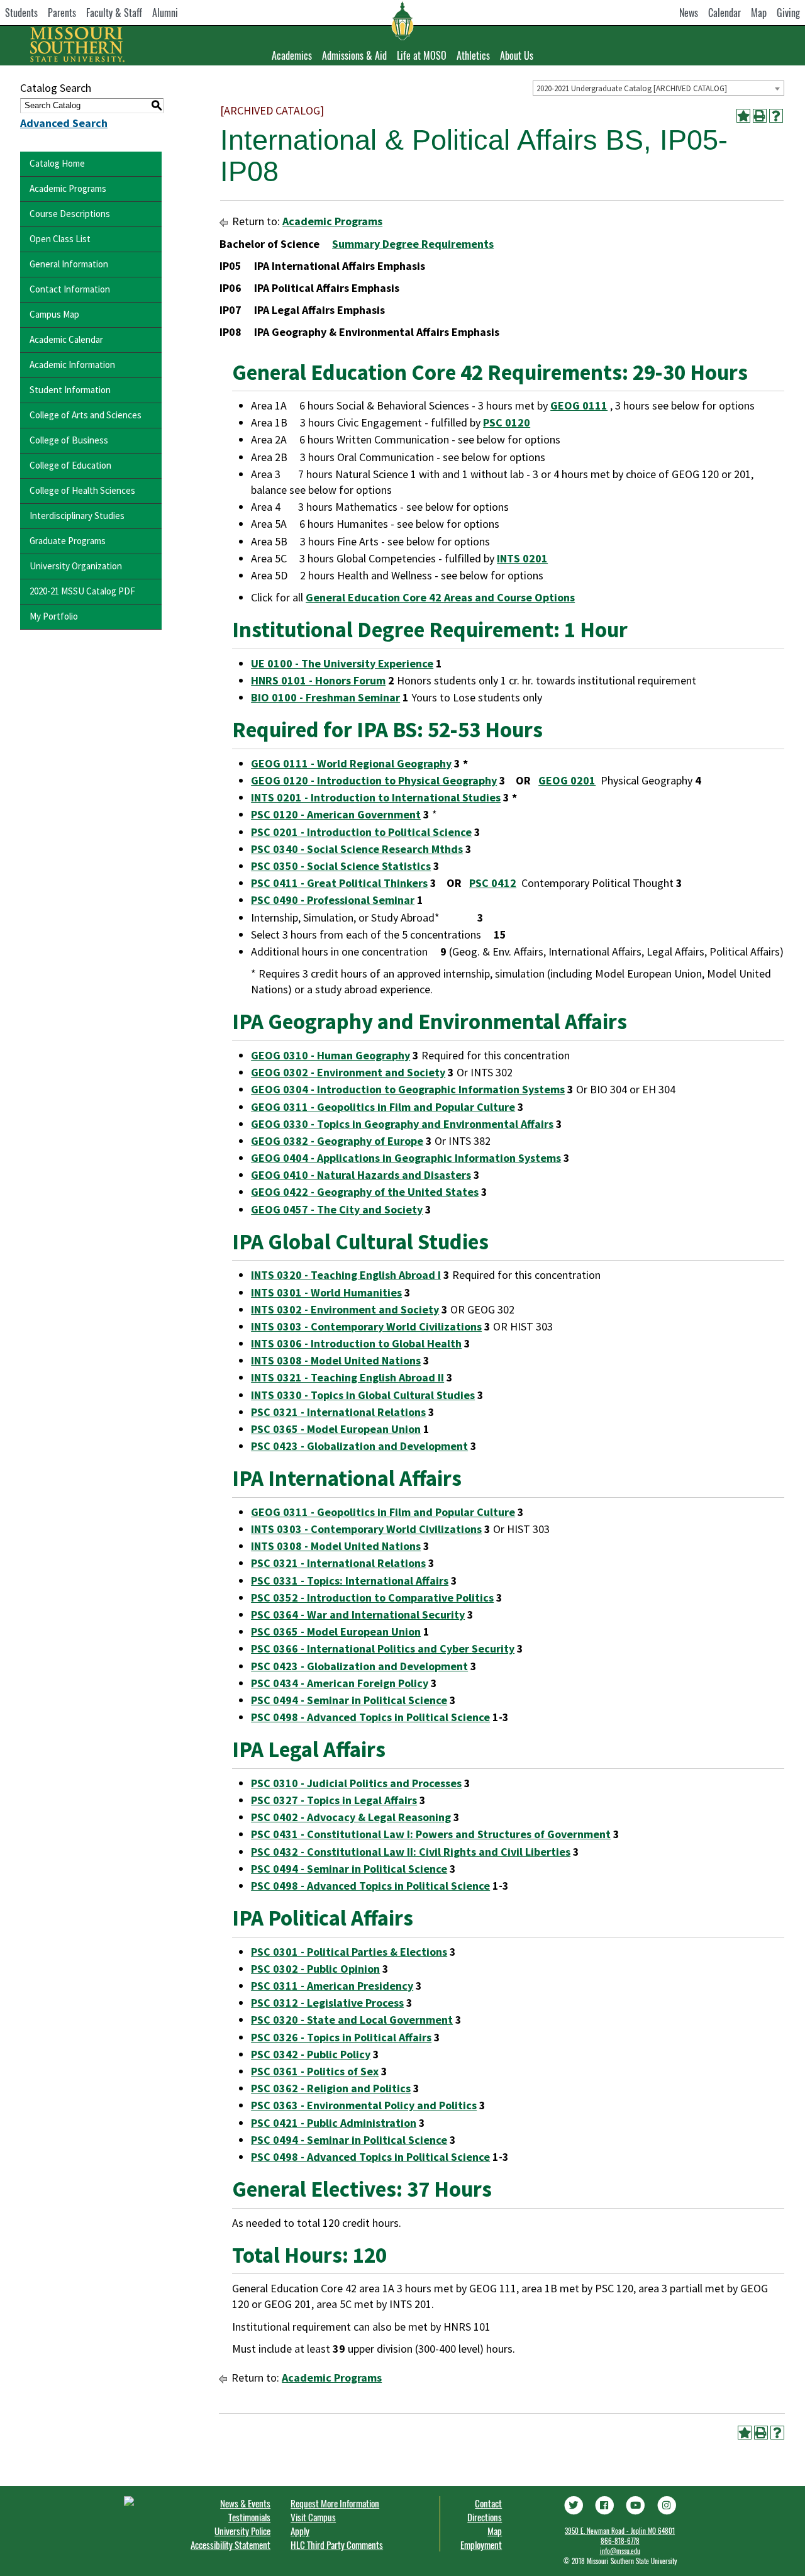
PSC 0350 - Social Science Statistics (341, 866)
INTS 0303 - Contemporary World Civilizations (366, 1326)
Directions (485, 2517)
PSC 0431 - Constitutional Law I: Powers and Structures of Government (431, 1834)
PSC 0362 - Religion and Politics (331, 2088)
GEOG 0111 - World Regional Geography (351, 763)
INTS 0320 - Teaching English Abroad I (346, 1275)
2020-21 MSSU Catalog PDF (82, 591)
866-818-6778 (620, 2541)
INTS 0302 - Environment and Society (345, 1309)
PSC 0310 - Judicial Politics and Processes (356, 1783)
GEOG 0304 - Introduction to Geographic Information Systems (408, 1089)
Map (759, 13)
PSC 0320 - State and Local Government (352, 2020)
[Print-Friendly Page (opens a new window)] (760, 116)
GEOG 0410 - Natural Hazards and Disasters (361, 1175)
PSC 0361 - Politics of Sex (315, 2071)
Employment (481, 2545)
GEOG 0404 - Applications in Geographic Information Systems (406, 1158)
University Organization (76, 566)
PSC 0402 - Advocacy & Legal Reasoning (351, 1817)
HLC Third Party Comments (337, 2545)
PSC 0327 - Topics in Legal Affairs (334, 1800)
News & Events (245, 2503)
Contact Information (70, 289)
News (689, 13)
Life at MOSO (422, 55)
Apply (300, 2531)
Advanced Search (64, 123)
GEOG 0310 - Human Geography (330, 1055)
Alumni (165, 13)
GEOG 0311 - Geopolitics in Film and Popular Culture (383, 1107)
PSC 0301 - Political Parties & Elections (349, 1952)
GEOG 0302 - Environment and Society (348, 1072)
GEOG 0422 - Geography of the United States (365, 1192)
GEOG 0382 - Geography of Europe (337, 1141)
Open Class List (60, 239)
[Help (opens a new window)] (776, 116)
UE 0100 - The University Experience (342, 663)
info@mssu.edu (620, 2551)
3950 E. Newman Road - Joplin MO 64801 (620, 2531)
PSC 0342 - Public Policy (311, 2054)
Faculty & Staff (114, 13)
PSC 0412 (493, 883)
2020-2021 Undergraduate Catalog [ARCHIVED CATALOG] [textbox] (632, 88)
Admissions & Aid (354, 55)
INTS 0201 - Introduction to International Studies (376, 797)
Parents (62, 13)
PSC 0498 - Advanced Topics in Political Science (370, 1717)
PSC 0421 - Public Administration (334, 2123)
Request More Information (335, 2503)
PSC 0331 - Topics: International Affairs (350, 1581)
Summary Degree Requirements (413, 244)
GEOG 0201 (567, 780)
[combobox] (658, 88)
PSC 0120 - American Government (336, 814)
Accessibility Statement (230, 2545)
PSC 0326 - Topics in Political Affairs (341, 2037)
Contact (488, 2503)
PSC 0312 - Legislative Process (327, 2003)
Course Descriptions (70, 214)
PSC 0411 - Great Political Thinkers (339, 883)
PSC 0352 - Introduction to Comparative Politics (372, 1597)
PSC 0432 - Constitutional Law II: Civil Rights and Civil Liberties (411, 1852)
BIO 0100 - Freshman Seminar (325, 697)
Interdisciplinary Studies (77, 516)
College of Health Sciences (82, 490)
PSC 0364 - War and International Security (358, 1614)
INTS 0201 (522, 558)
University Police (242, 2531)
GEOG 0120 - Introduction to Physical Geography (374, 780)
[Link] (573, 2504)
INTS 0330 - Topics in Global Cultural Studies (363, 1395)
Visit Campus (313, 2517)
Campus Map (54, 314)
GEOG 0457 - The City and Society (337, 1209)
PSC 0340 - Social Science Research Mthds (357, 849)
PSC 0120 (507, 422)
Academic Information (72, 365)
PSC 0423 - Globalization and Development (359, 1446)
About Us (517, 55)
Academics (292, 55)
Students (21, 13)
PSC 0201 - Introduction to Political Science (361, 832)
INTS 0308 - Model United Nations (336, 1360)
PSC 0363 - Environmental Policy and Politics (364, 2105)
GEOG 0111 (579, 405)
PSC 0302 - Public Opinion (315, 1969)
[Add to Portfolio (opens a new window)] (743, 116)
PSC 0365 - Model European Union (336, 1429)
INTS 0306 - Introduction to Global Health (356, 1343)
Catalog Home (57, 163)
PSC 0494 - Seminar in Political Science (349, 1700)
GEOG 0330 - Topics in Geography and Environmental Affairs (402, 1124)
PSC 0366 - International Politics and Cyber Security (383, 1648)
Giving (788, 13)
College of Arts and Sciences (86, 415)
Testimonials (249, 2517)
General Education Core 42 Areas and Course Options (440, 597)
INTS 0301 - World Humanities (326, 1292)
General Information (69, 264)
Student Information (70, 390)
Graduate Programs (68, 541)
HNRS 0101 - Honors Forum (318, 680)
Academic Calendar (66, 339)
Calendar (724, 13)
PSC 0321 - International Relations (338, 1412)
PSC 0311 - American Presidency (332, 1986)
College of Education (70, 465)
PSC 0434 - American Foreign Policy (340, 1683)
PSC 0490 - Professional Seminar (333, 900)
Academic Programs (68, 188)
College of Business (69, 440)
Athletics (473, 55)
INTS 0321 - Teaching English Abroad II (347, 1377)
